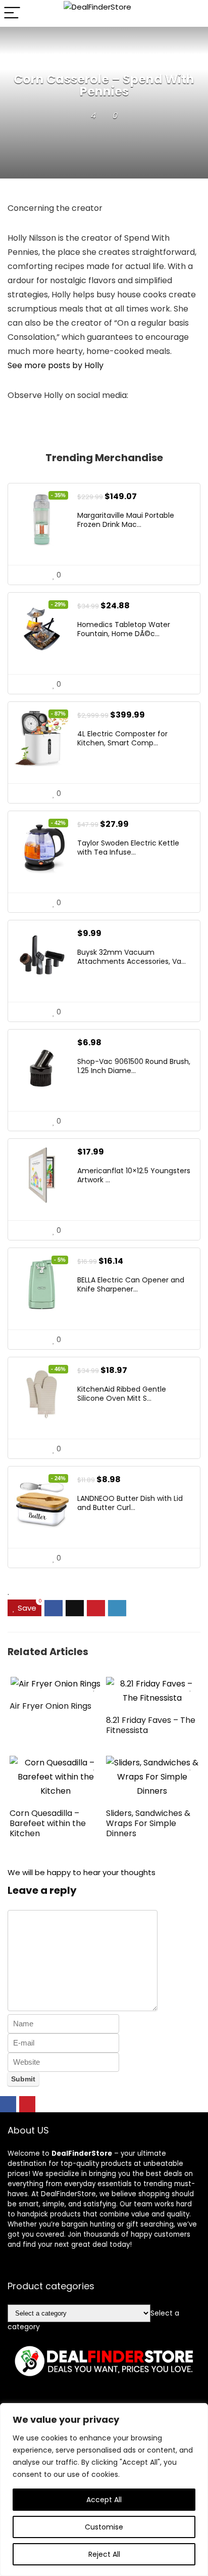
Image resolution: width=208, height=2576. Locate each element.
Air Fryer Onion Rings (50, 1706)
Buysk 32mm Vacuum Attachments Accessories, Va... (132, 957)
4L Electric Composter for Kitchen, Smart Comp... (122, 738)
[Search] (192, 13)
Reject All (104, 2554)
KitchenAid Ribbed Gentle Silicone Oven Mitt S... (122, 1394)
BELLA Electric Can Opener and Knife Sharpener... (131, 1284)
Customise (104, 2527)
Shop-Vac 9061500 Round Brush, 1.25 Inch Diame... (134, 1066)
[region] (104, 2490)
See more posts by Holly (56, 365)
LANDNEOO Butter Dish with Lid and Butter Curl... (130, 1503)
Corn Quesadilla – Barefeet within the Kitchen (48, 1823)
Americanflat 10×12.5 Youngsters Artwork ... (134, 1175)
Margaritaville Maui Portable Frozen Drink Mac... (126, 520)
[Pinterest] (27, 2104)
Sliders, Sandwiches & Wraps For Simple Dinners (148, 1823)
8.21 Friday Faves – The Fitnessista (151, 1725)
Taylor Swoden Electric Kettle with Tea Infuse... (128, 848)
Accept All (104, 2500)
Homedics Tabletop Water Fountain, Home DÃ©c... (124, 629)
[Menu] (12, 13)
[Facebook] (8, 2104)
